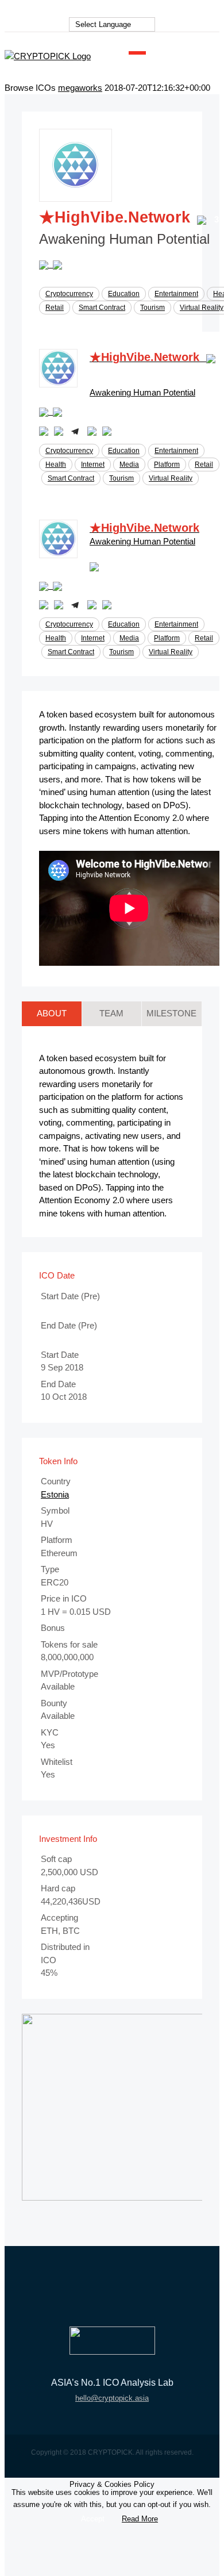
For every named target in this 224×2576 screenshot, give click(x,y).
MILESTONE (171, 1013)
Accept (93, 2519)
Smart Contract (102, 308)
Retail (55, 308)
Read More (140, 2519)
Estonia (55, 1494)
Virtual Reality (202, 308)
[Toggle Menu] (137, 56)
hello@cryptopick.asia (112, 2398)
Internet (93, 464)
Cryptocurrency (69, 294)
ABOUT (52, 1013)
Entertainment (176, 294)
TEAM (111, 1013)
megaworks (80, 88)
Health (56, 464)
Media (129, 464)
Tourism (152, 308)
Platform (167, 464)
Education (124, 294)
